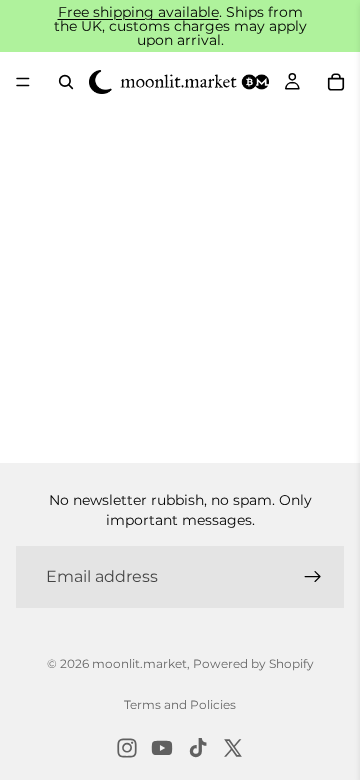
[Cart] (336, 82)
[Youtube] (162, 748)
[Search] (66, 82)
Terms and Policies (180, 704)
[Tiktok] (198, 748)
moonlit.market (139, 663)
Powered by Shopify (253, 663)
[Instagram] (127, 748)
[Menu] (23, 82)
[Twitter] (233, 748)
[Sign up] (313, 577)
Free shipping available (138, 12)
